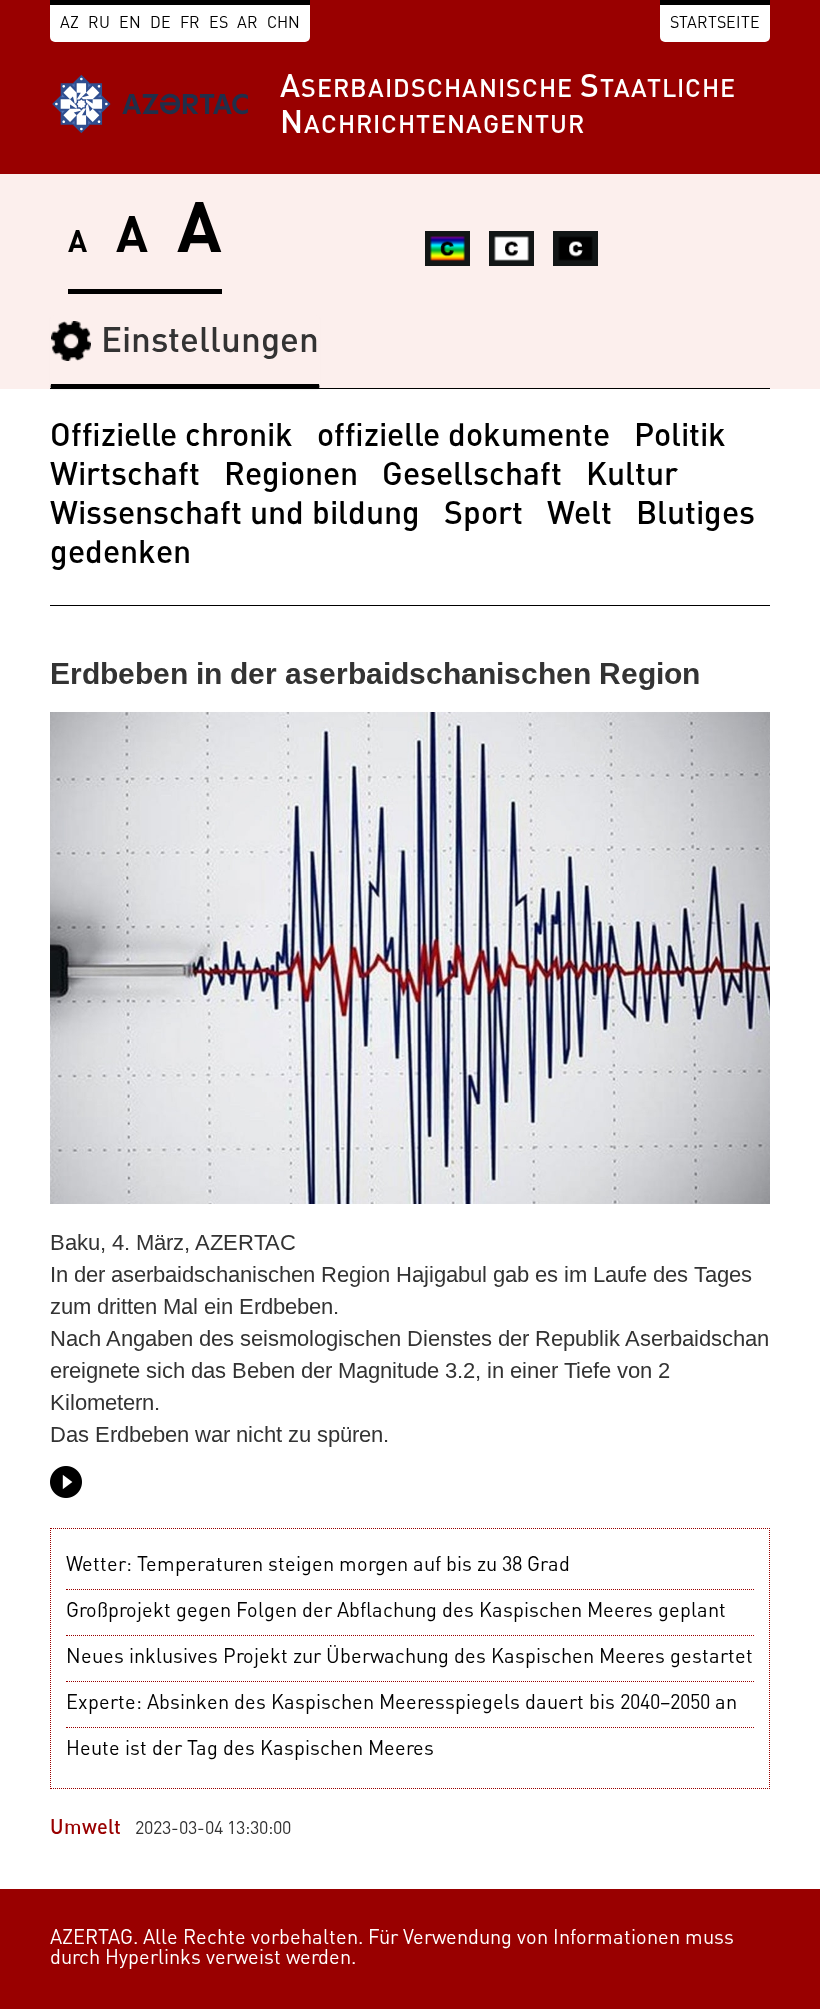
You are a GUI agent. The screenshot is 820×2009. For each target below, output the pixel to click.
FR (190, 24)
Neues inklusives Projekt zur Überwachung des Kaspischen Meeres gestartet (409, 1658)
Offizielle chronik (171, 438)
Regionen (291, 477)
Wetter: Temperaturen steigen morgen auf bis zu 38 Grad (318, 1566)
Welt (579, 516)
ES (218, 24)
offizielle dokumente (463, 438)
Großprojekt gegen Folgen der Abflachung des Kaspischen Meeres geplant (396, 1612)
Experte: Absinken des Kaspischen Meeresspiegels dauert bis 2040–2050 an (401, 1704)
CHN (283, 24)
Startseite (715, 24)
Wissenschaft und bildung (235, 516)
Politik (680, 438)
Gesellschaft (472, 477)
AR (247, 24)
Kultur (632, 477)
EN (130, 24)
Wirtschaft (125, 477)
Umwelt (85, 1829)
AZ (69, 24)
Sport (483, 516)
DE (160, 24)
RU (99, 24)
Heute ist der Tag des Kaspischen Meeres (250, 1750)
